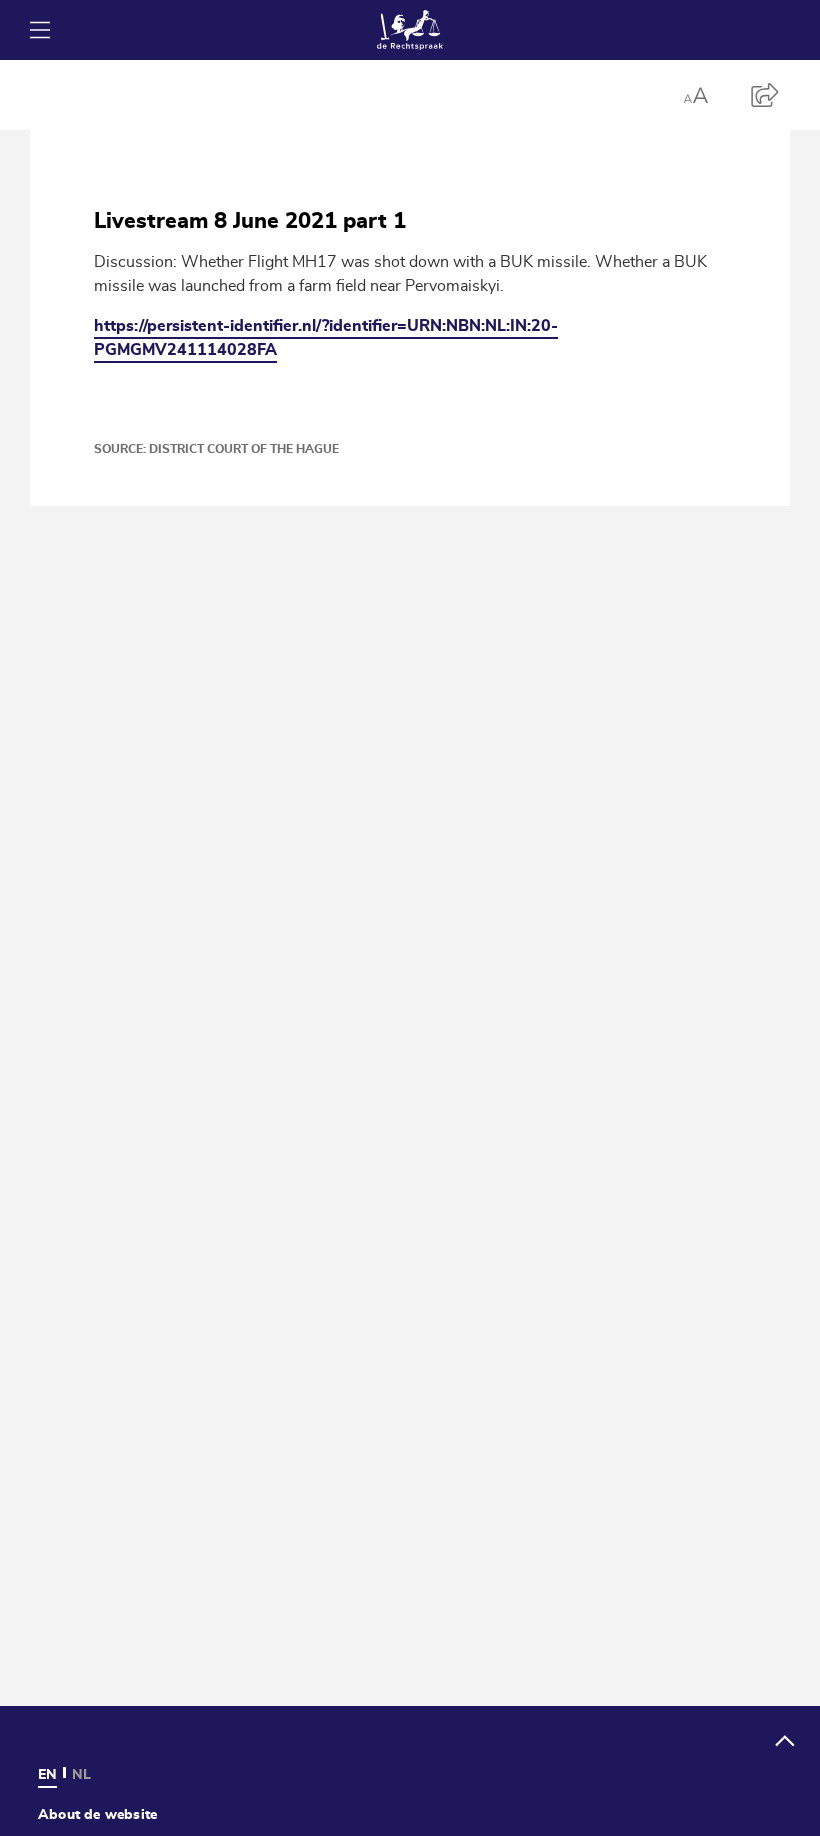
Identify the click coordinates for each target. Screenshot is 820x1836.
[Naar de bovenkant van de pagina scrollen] (785, 1741)
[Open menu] (40, 30)
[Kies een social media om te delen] (765, 95)
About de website (97, 1814)
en (47, 1774)
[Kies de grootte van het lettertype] (695, 95)
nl (81, 1774)
